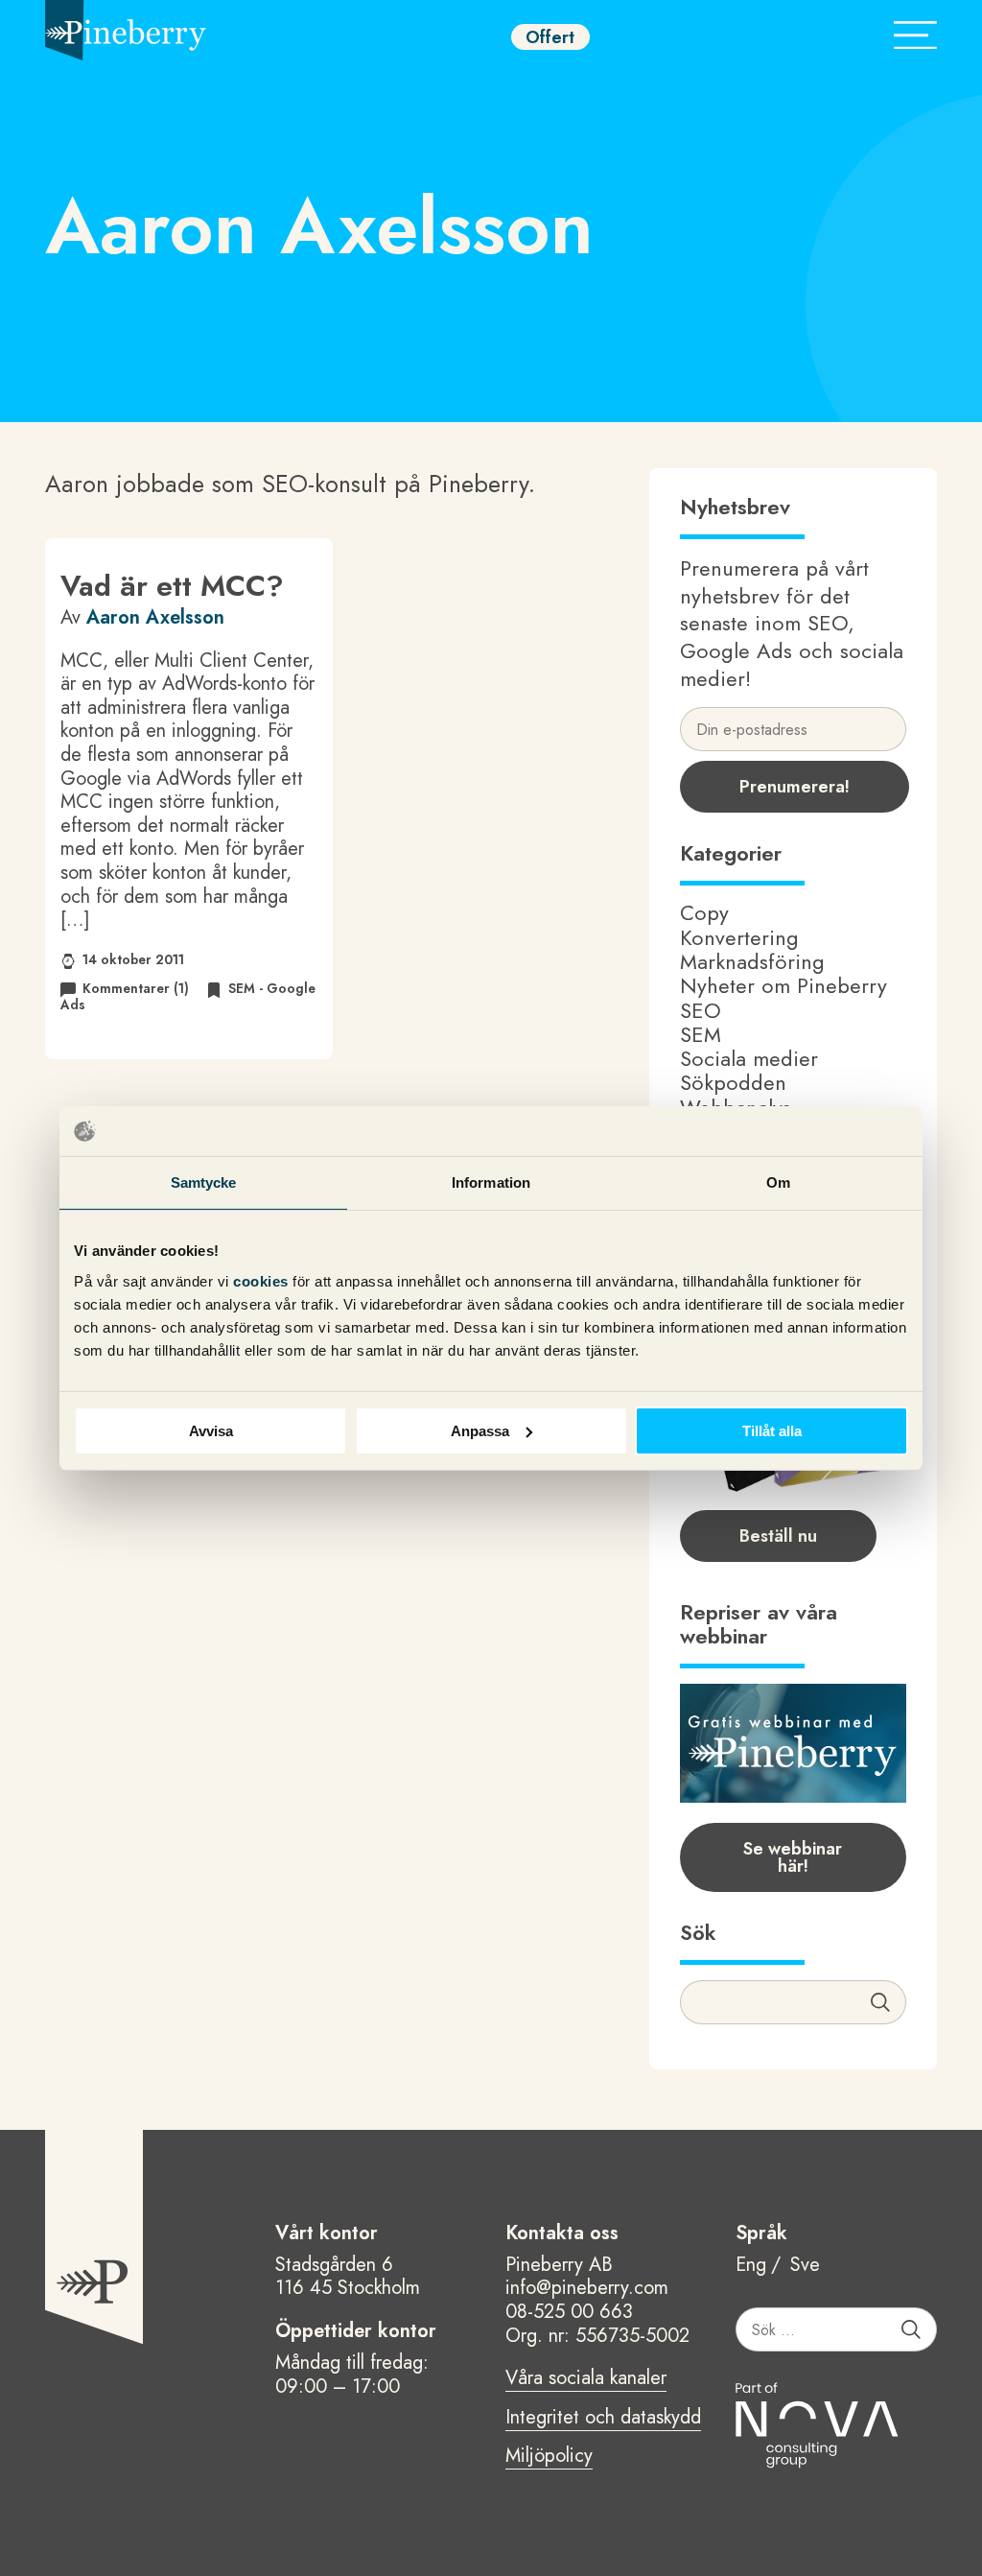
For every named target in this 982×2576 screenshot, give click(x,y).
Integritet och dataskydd (603, 2419)
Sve (805, 2266)
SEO (701, 1010)
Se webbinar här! (793, 1857)
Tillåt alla (772, 1430)
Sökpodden (733, 1082)
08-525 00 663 (569, 2312)
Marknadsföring (752, 961)
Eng (751, 2266)
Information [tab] (491, 1182)
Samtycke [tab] (204, 1182)
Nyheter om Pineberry (783, 985)
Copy (704, 912)
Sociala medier (749, 1058)
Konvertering (739, 937)
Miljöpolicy (549, 2457)
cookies (263, 1280)
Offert (550, 37)
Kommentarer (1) (136, 988)
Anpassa (480, 1430)
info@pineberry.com (587, 2288)
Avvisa (211, 1430)
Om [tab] (778, 1182)
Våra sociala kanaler (586, 2379)
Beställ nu (778, 1536)
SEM (701, 1034)
